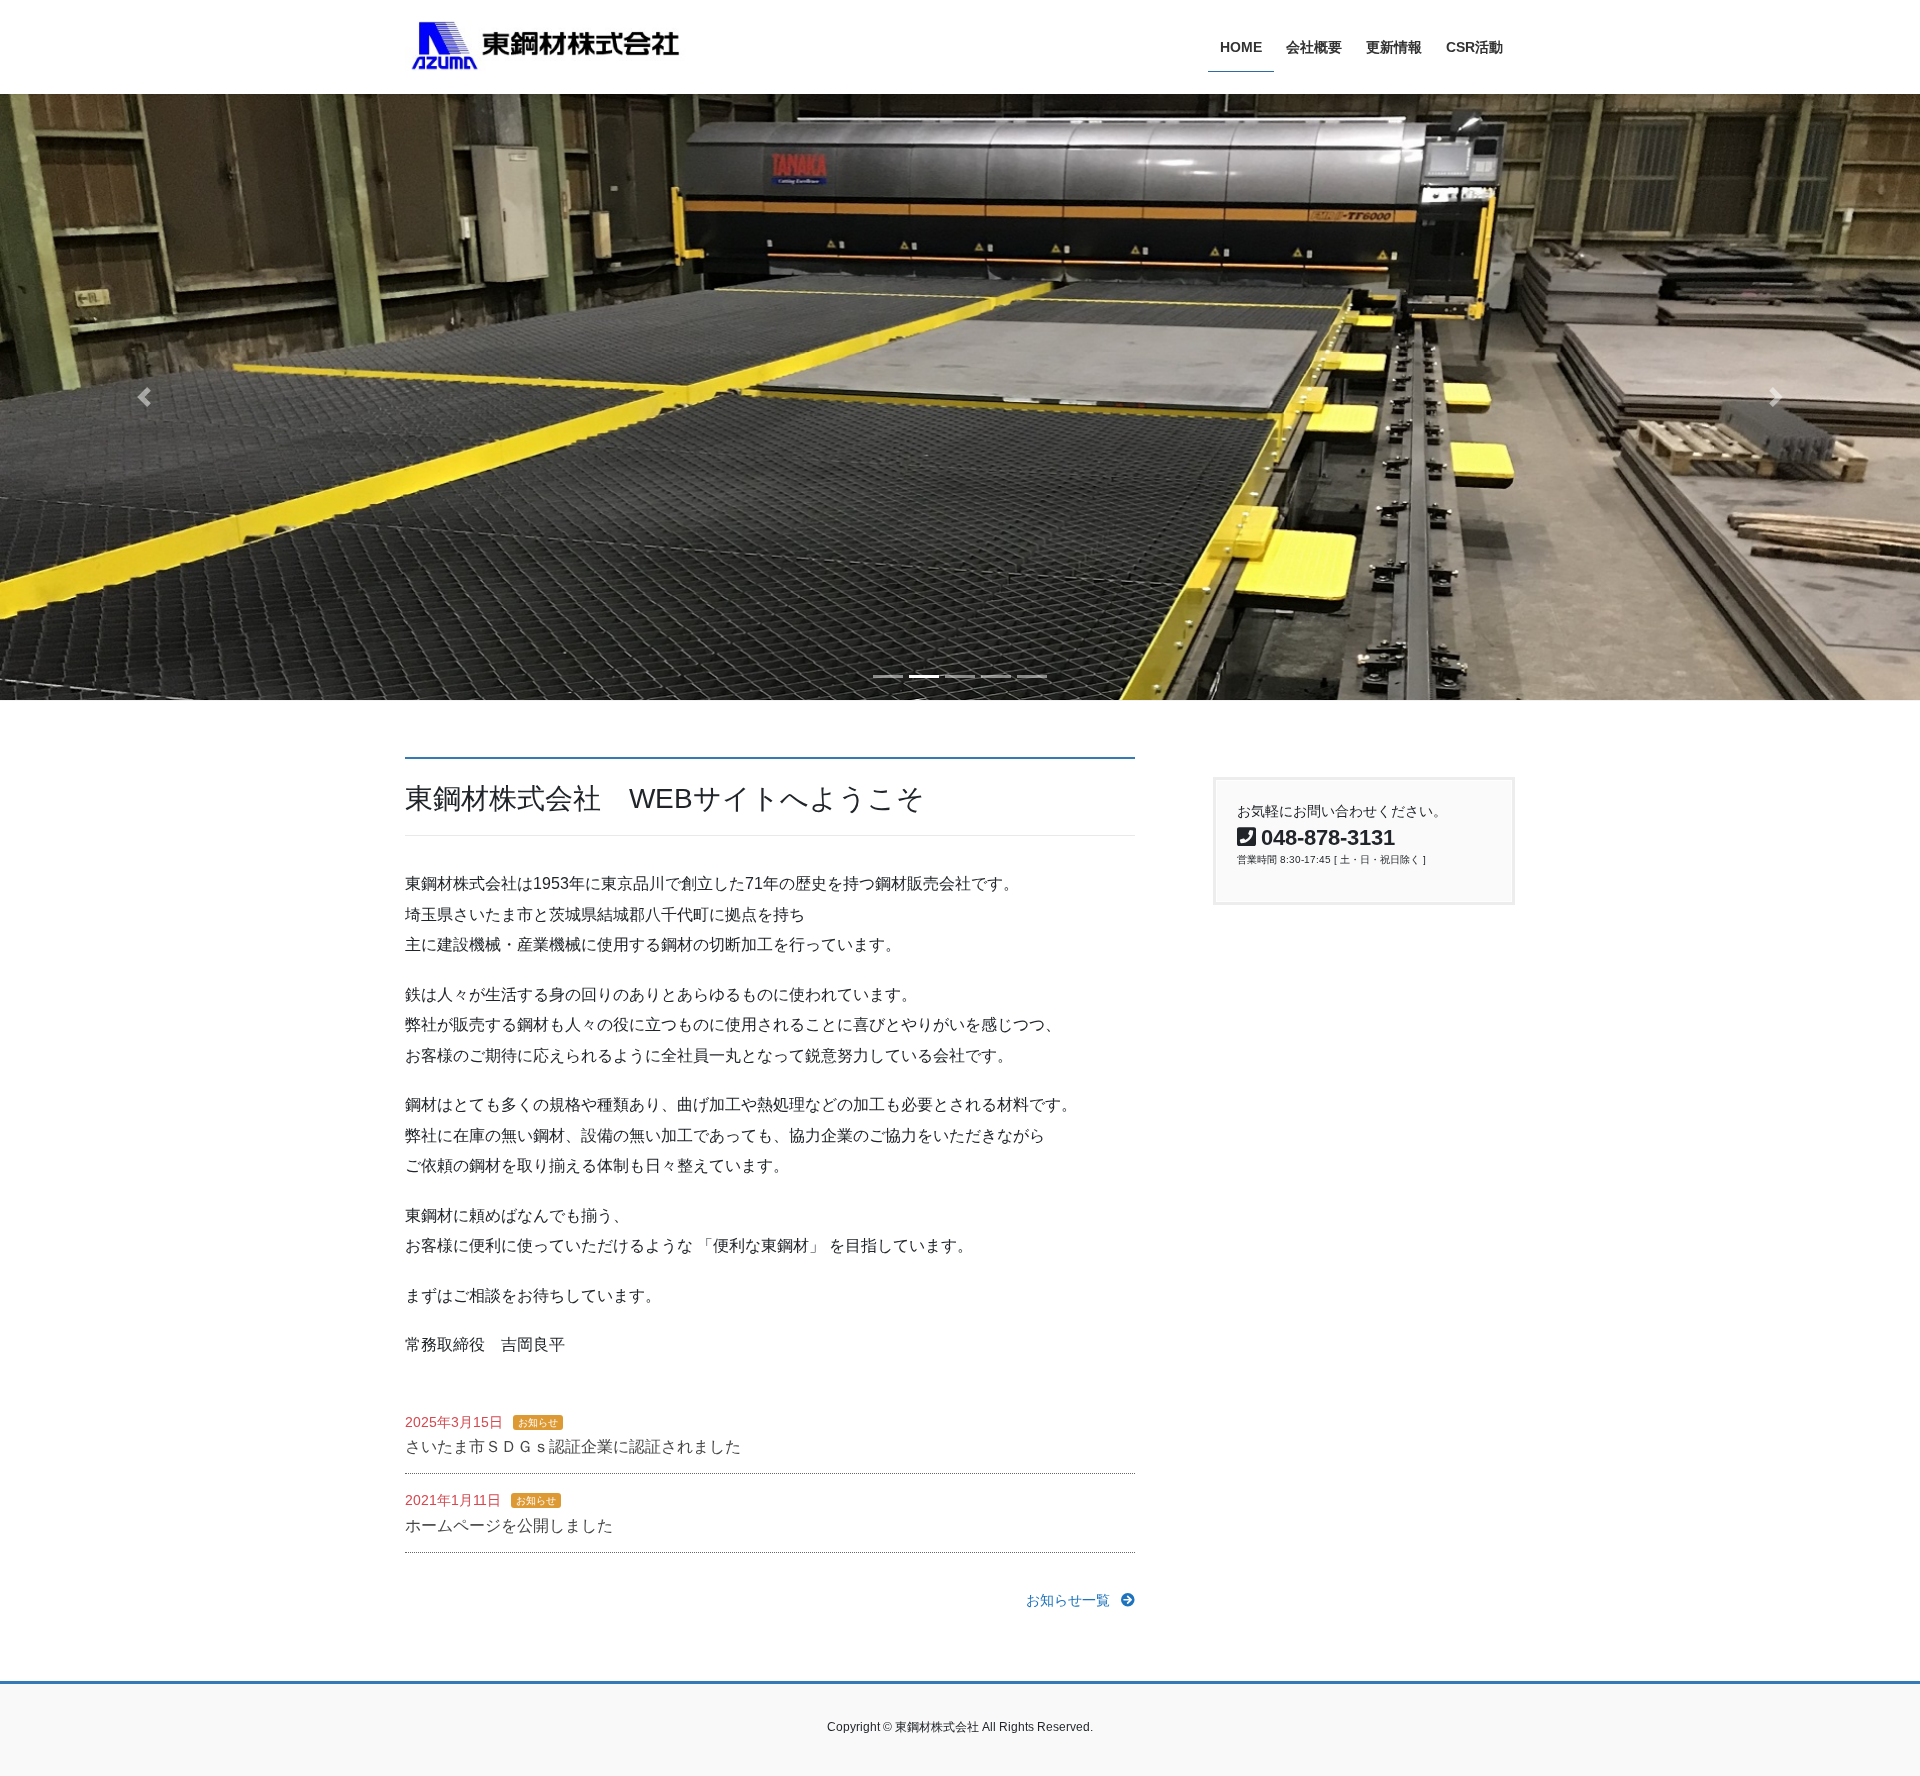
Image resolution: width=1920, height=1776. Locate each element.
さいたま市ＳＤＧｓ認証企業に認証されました (573, 1446)
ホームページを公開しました (509, 1525)
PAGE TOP (1858, 1705)
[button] (144, 397)
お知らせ (538, 1422)
